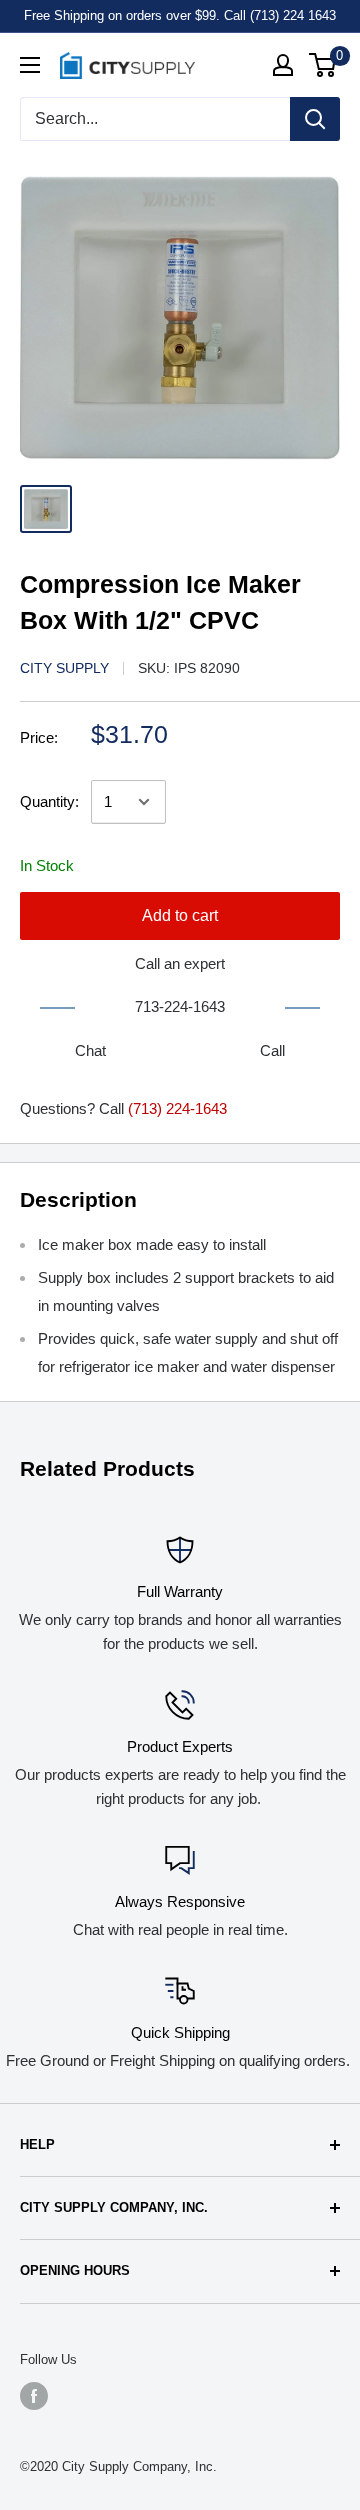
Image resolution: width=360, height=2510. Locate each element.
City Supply (64, 668)
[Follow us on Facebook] (34, 2396)
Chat (90, 1050)
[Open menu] (30, 65)
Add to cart (180, 915)
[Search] (315, 119)
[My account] (283, 65)
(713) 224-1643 (177, 1108)
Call (272, 1050)
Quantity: (49, 801)
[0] (323, 65)
